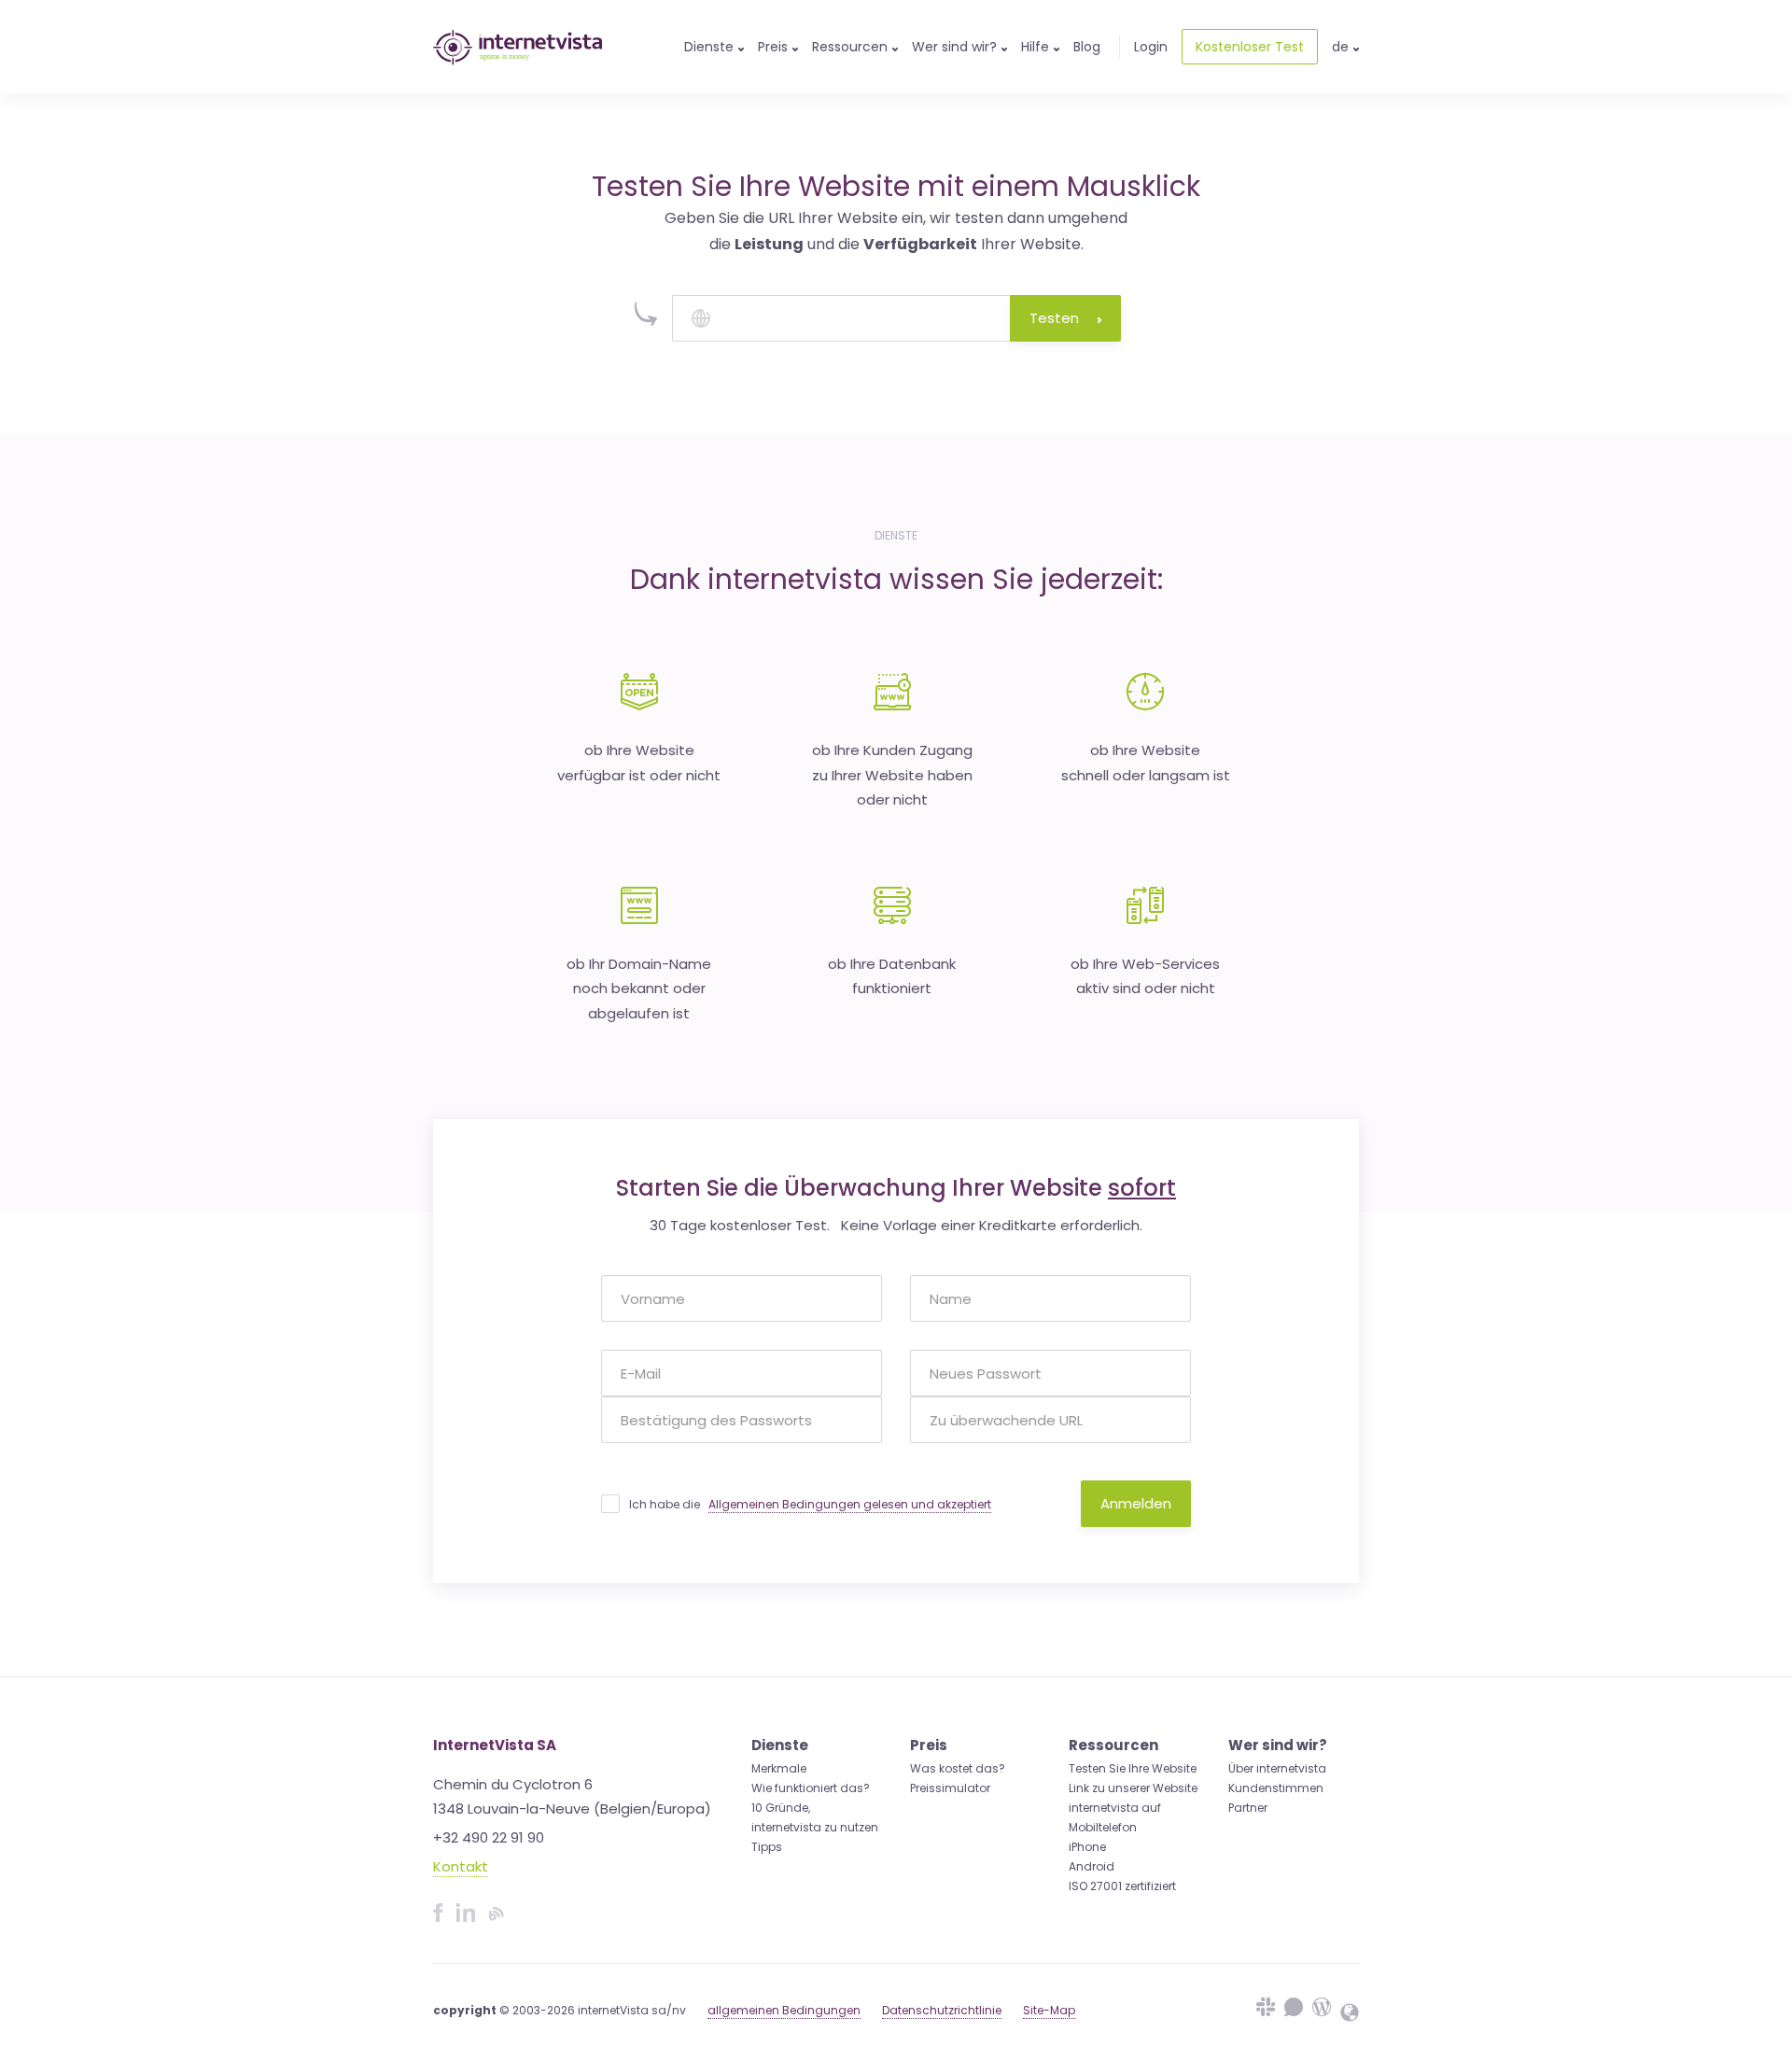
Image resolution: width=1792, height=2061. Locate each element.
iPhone (1087, 1847)
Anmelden (1136, 1503)
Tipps (767, 1847)
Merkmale (779, 1768)
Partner (1248, 1808)
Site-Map (1049, 2010)
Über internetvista (1277, 1768)
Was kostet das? (958, 1768)
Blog (1087, 47)
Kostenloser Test (1250, 47)
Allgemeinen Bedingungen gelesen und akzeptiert (850, 1504)
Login (1151, 47)
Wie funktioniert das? (811, 1788)
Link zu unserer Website (1133, 1788)
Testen (1054, 318)
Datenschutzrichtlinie (942, 2010)
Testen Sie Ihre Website (1133, 1768)
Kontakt (461, 1866)
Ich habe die (810, 1504)
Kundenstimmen (1276, 1788)
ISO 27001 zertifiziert (1122, 1886)
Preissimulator (950, 1788)
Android (1092, 1866)
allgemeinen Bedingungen (784, 2010)
